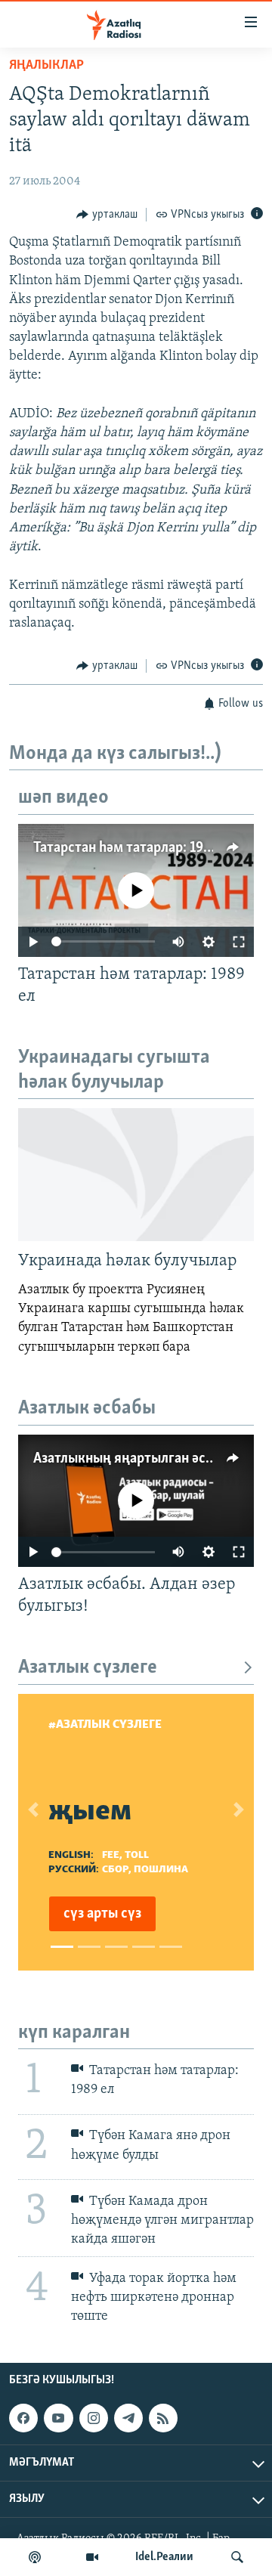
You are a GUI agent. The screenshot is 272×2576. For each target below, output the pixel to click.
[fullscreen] (239, 942)
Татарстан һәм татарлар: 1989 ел (135, 848)
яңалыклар (46, 66)
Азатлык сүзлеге (88, 1668)
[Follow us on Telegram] (128, 2418)
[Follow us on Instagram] (94, 2418)
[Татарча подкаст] (35, 2557)
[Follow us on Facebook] (23, 2418)
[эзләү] (237, 2557)
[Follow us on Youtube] (58, 2418)
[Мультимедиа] (92, 2557)
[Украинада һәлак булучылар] (136, 1175)
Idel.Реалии (164, 2557)
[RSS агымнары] (163, 2418)
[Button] (107, 215)
